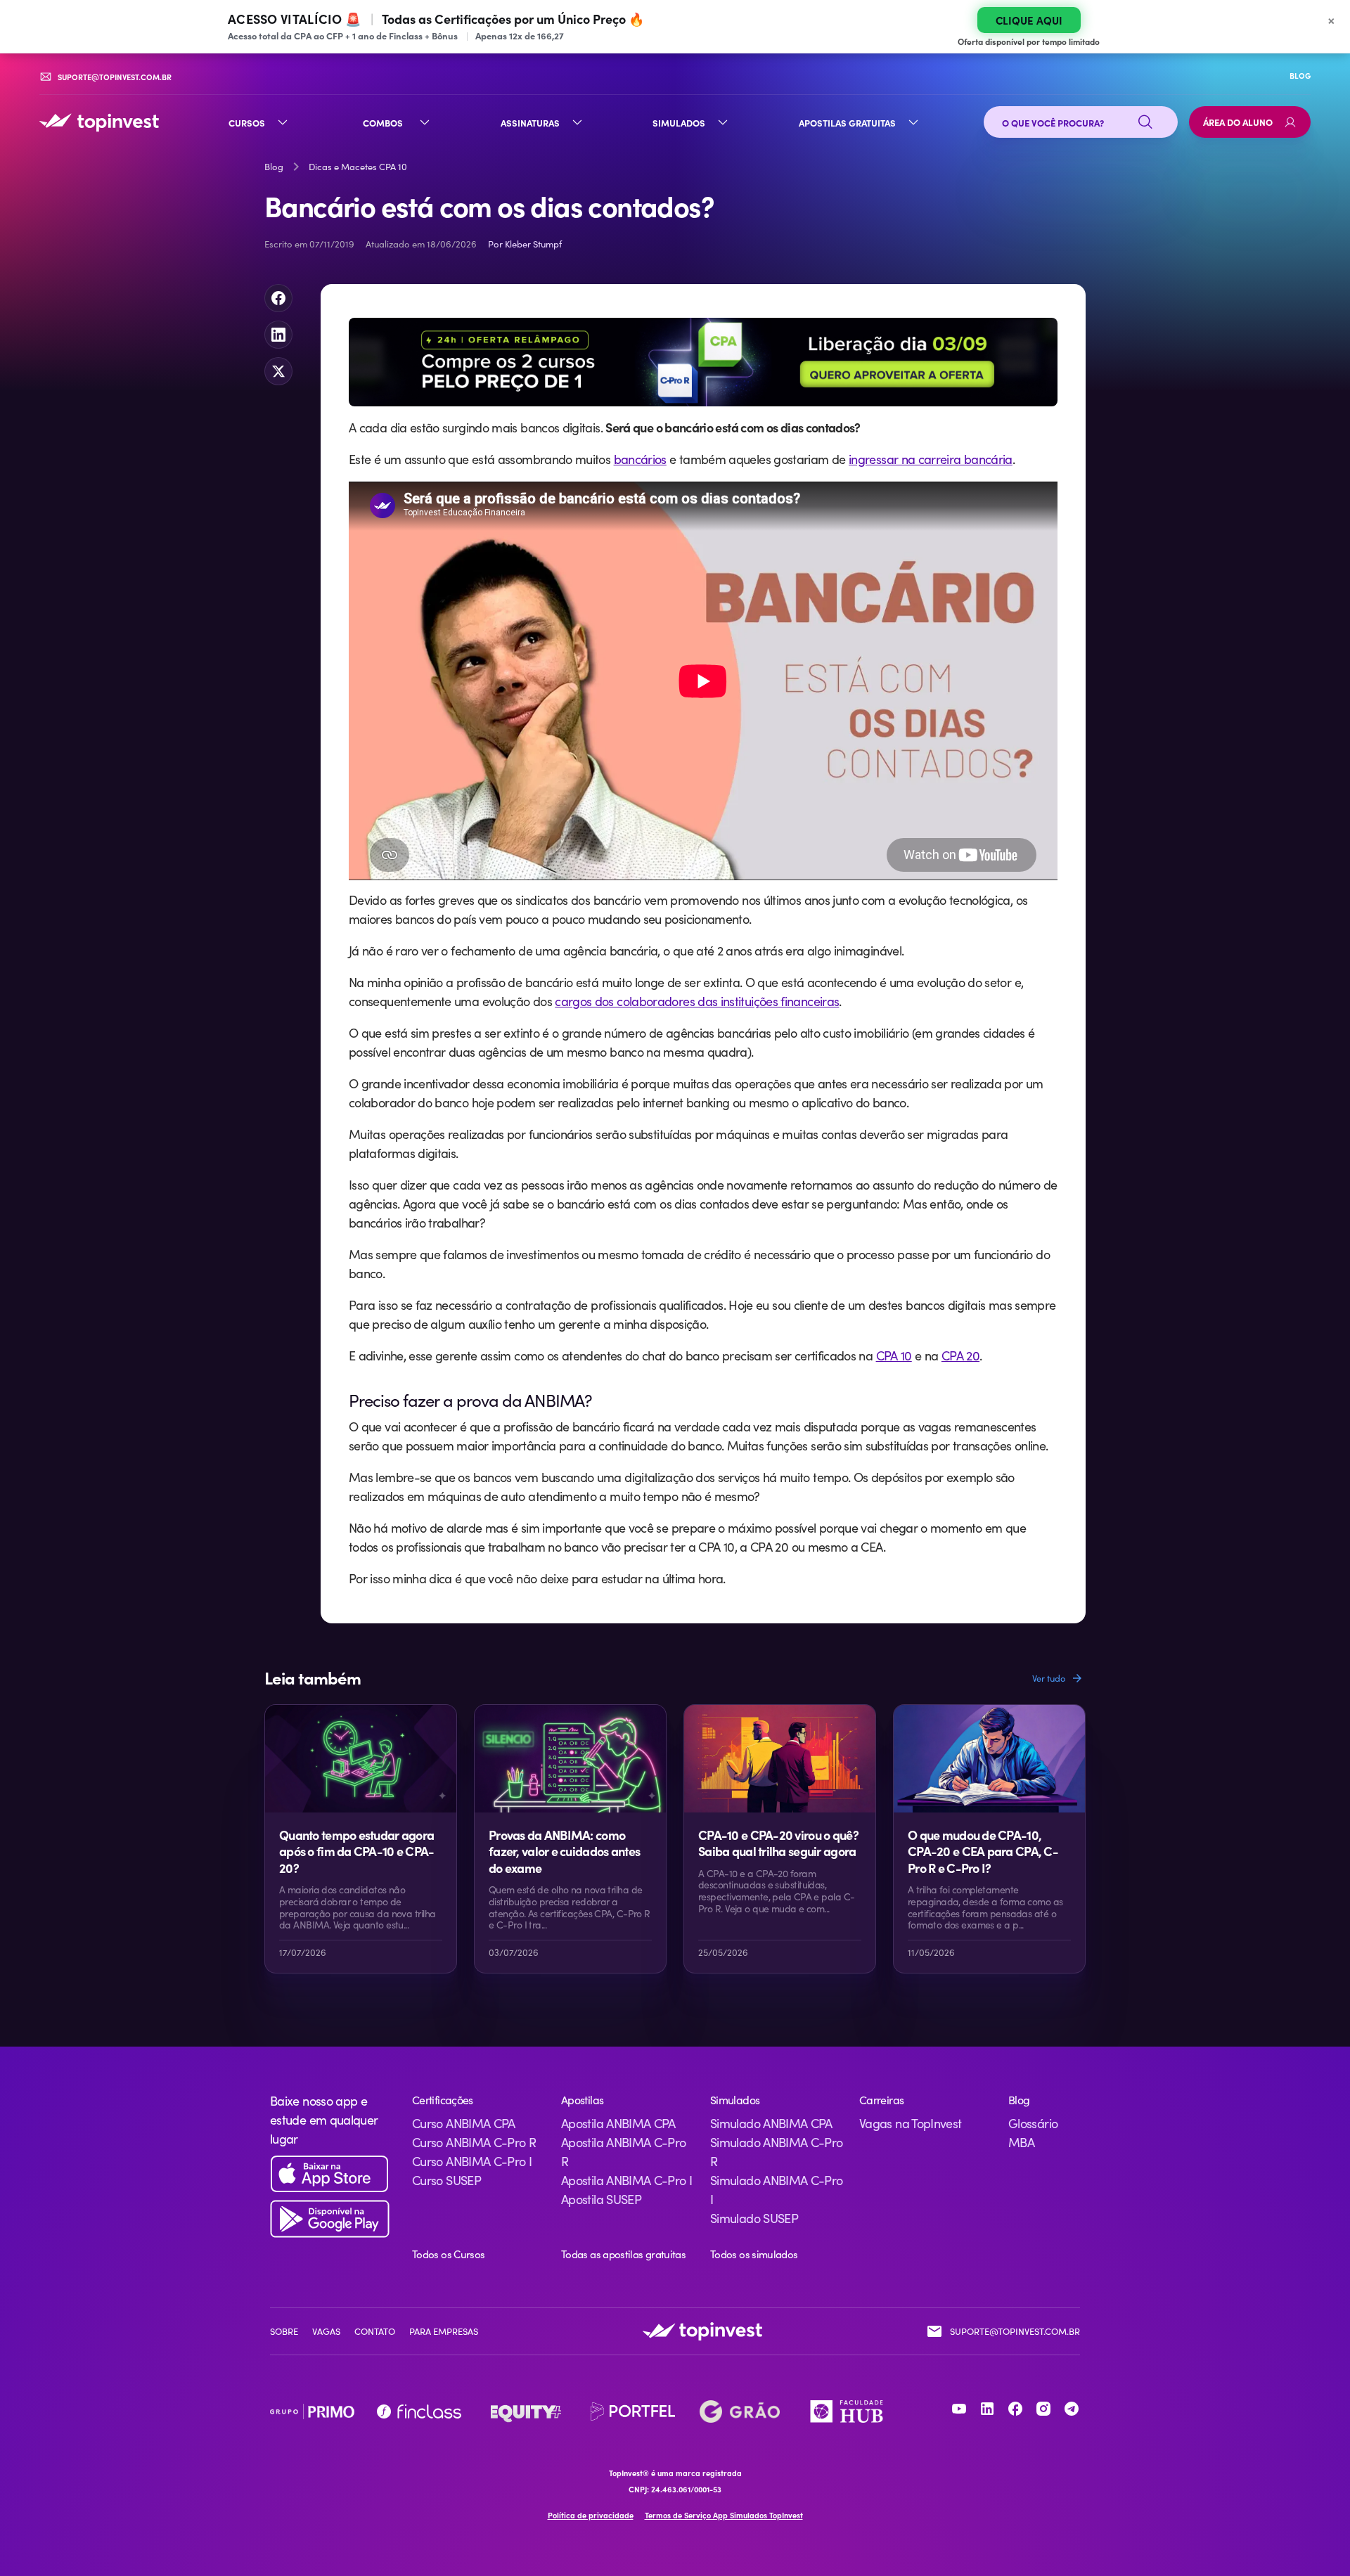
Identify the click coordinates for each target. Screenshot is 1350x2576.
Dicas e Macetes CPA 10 (358, 167)
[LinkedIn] (987, 2409)
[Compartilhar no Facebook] (278, 298)
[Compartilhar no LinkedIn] (278, 335)
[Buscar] (1145, 122)
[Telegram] (1072, 2409)
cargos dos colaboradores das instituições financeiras (697, 1001)
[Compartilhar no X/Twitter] (278, 371)
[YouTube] (959, 2409)
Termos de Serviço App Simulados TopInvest (724, 2515)
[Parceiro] (312, 2411)
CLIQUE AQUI (1029, 20)
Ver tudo (1049, 1678)
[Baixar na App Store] (330, 2174)
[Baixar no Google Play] (330, 2219)
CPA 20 (960, 1355)
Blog (274, 167)
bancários (640, 459)
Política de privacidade (591, 2515)
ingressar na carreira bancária (931, 459)
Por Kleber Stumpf (525, 244)
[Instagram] (1043, 2409)
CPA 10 (894, 1355)
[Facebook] (1015, 2409)
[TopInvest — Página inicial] (99, 122)
